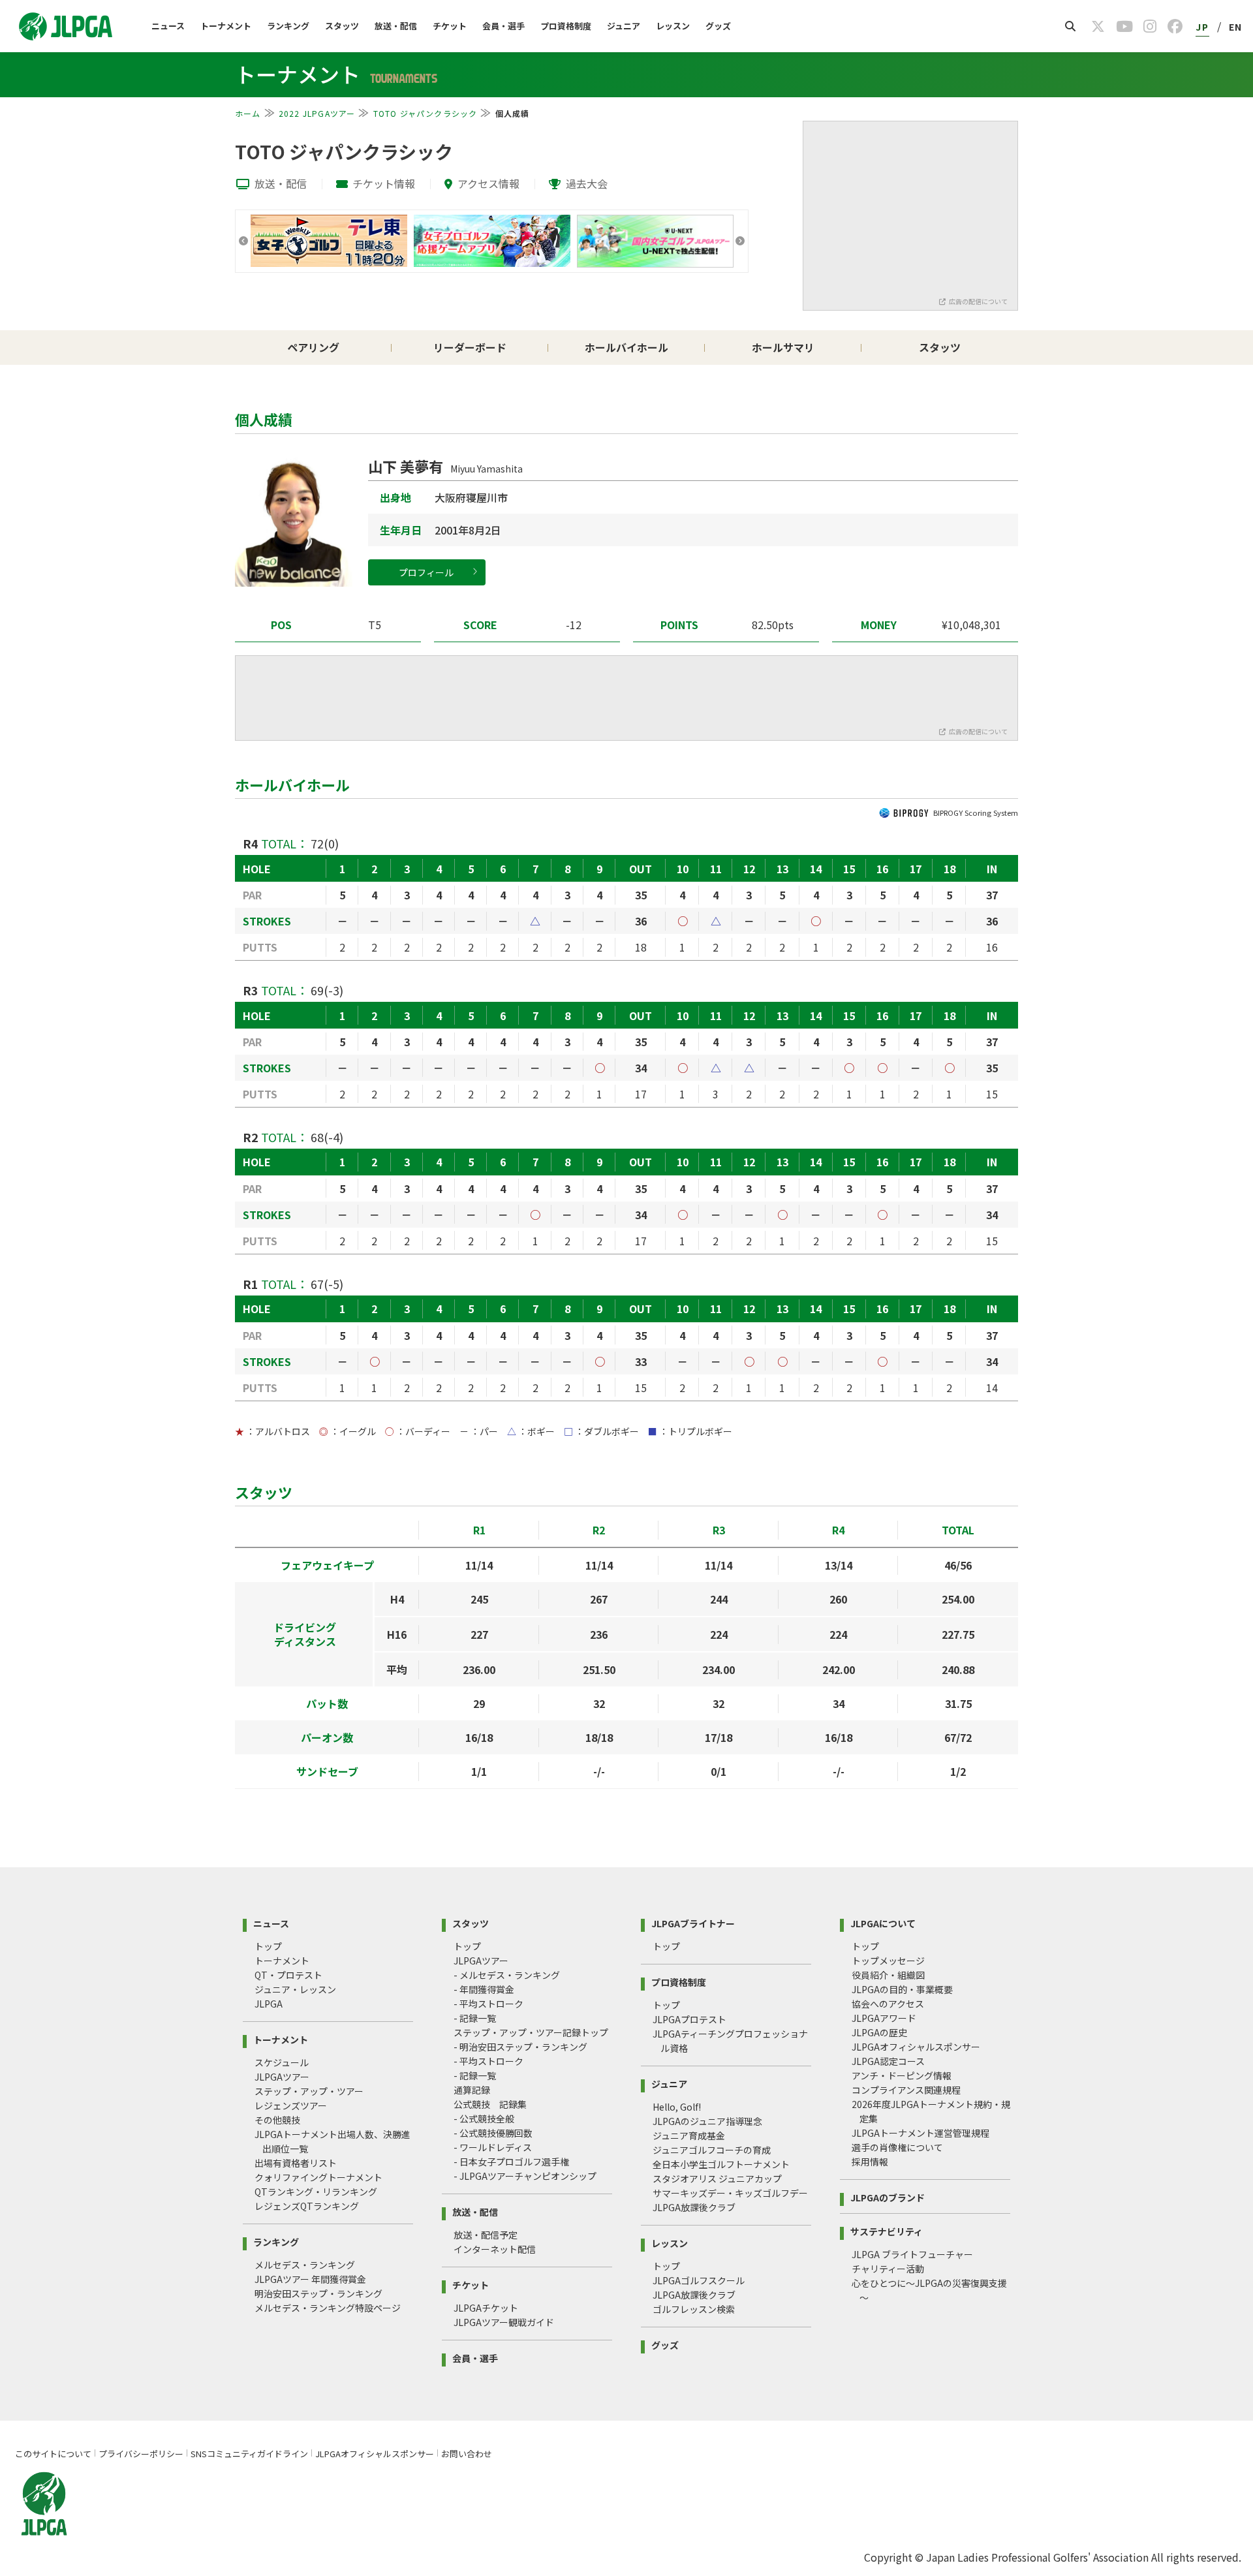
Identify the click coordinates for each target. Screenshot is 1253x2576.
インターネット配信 (495, 2249)
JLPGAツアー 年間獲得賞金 (310, 2279)
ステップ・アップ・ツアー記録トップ (531, 2032)
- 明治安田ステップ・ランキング (520, 2047)
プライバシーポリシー (141, 2454)
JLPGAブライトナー (693, 1922)
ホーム (248, 113)
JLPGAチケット (486, 2308)
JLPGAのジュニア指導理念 (707, 2121)
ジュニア (624, 26)
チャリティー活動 (888, 2269)
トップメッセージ (888, 1961)
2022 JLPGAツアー (317, 113)
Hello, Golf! (677, 2107)
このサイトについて (53, 2454)
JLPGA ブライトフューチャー (912, 2254)
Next (740, 241)
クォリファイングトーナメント (318, 2177)
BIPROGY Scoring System (976, 813)
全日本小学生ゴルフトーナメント (721, 2164)
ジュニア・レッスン (295, 1989)
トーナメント (226, 26)
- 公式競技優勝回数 (493, 2133)
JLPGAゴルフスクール (699, 2280)
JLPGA (269, 2004)
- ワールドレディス (493, 2147)
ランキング (288, 26)
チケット (450, 26)
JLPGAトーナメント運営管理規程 (920, 2133)
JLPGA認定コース (888, 2061)
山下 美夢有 (445, 466)
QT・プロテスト (288, 1975)
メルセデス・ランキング (305, 2265)
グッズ (718, 26)
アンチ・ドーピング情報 (902, 2075)
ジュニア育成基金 (689, 2135)
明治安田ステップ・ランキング (318, 2293)
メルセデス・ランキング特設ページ (328, 2308)
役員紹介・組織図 (888, 1975)
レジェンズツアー (291, 2105)
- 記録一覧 (475, 2018)
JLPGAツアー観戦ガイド (504, 2322)
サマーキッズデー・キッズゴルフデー (730, 2193)
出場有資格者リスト (296, 2163)
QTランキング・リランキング (316, 2192)
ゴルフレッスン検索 (694, 2309)
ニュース (168, 26)
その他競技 (277, 2120)
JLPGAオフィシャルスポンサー (916, 2047)
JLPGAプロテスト (689, 2019)
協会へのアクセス (888, 2004)
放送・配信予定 (486, 2235)
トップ (268, 1946)
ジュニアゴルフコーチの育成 (712, 2150)
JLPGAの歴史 (879, 2032)
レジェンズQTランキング (307, 2206)
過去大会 (587, 183)
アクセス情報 (488, 183)
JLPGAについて (883, 1922)
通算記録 (472, 2090)
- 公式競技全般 (484, 2118)
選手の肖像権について (897, 2147)
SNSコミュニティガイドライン (249, 2454)
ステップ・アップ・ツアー (309, 2091)
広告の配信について (978, 301)
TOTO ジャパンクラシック (425, 113)
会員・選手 (503, 26)
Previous (243, 241)
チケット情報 (384, 183)
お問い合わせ (467, 2454)
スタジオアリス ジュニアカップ (717, 2179)
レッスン (673, 26)
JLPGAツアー (282, 2077)
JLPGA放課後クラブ (694, 2207)
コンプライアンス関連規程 (906, 2090)
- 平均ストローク (488, 2004)
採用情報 (870, 2162)
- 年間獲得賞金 (484, 1989)
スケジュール (282, 2062)
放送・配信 (396, 26)
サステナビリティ (887, 2230)
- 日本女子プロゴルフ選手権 (511, 2162)
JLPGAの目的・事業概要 (902, 1989)
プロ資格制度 (566, 26)
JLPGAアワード (884, 2018)
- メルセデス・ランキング (507, 1975)
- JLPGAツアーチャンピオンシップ (525, 2176)
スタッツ (342, 26)
